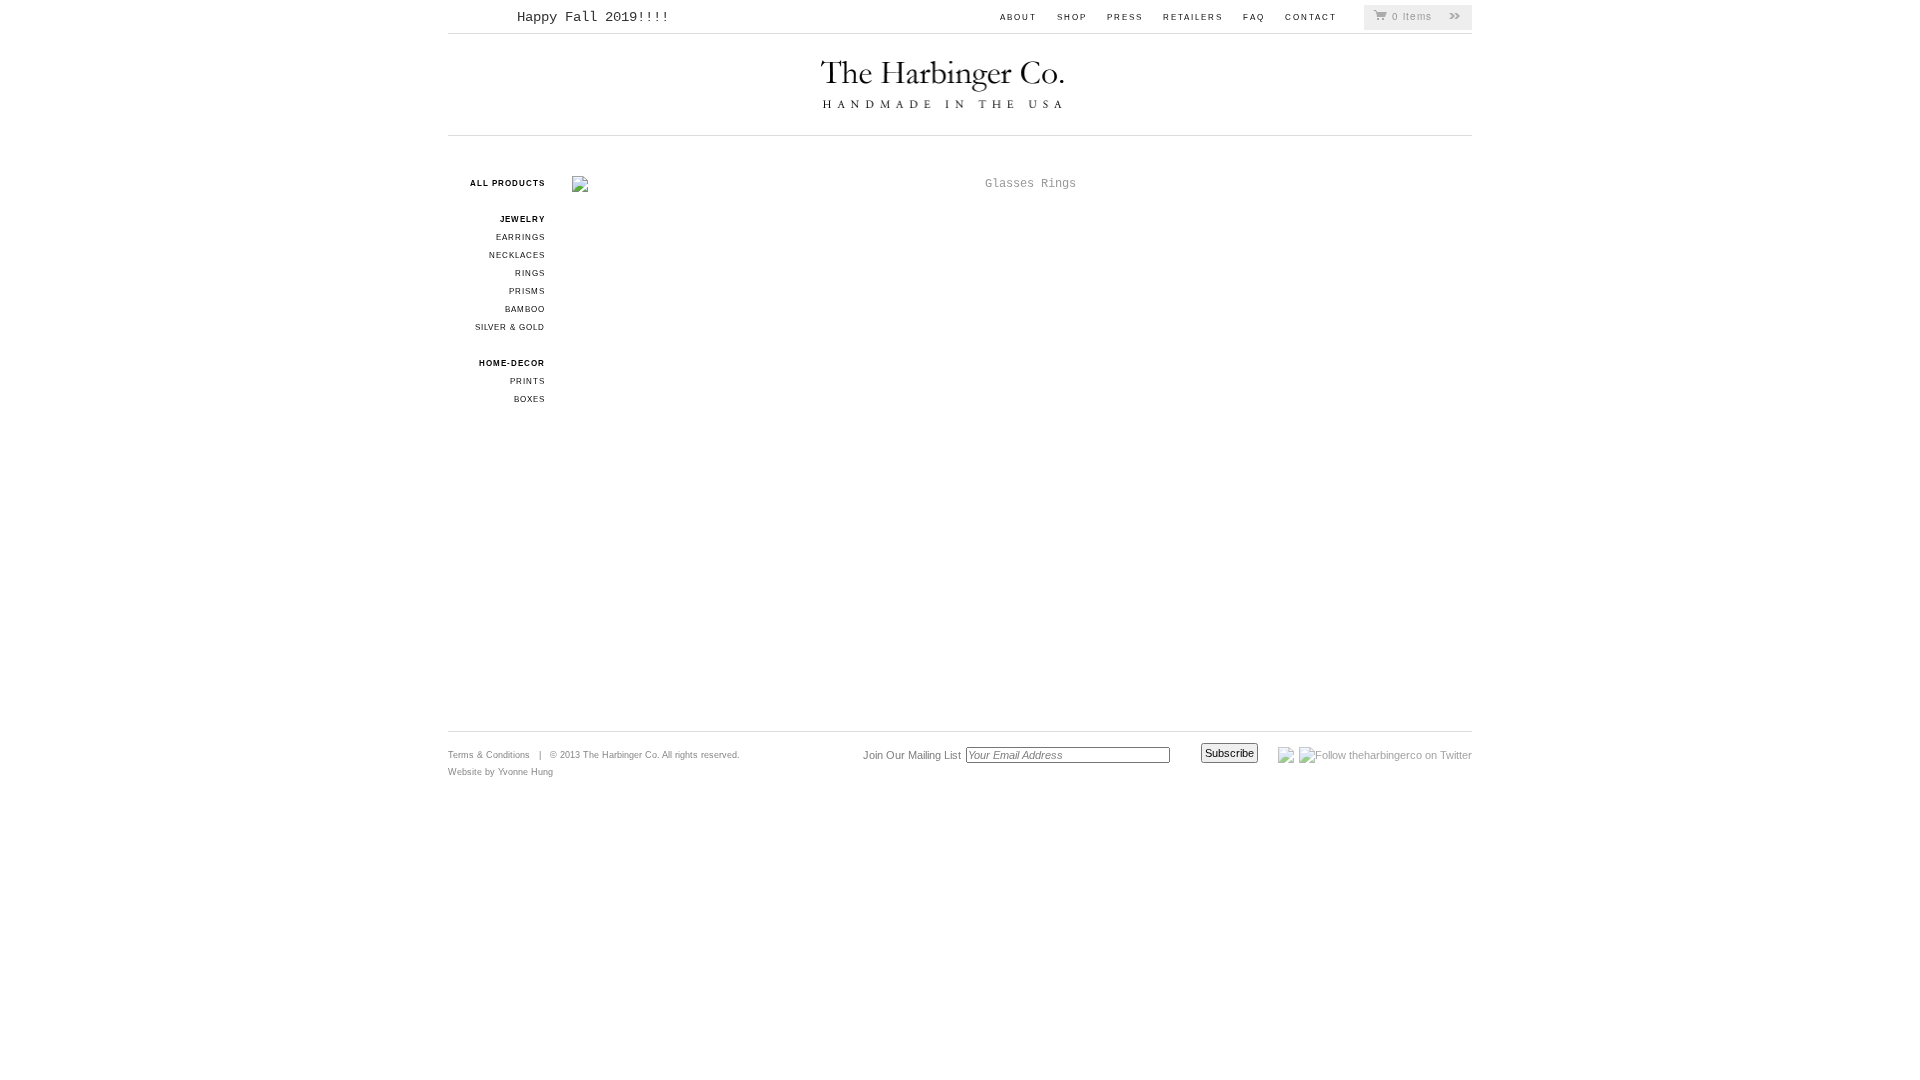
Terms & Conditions (489, 755)
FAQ (1254, 17)
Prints (527, 381)
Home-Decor (512, 363)
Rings (530, 273)
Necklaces (517, 255)
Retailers (1193, 17)
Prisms (527, 291)
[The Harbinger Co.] (947, 69)
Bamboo (525, 309)
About (1018, 17)
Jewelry (522, 219)
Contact (1311, 17)
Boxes (529, 399)
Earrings (520, 237)
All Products (507, 183)
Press (1125, 17)
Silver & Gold (510, 327)
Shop (1072, 17)
